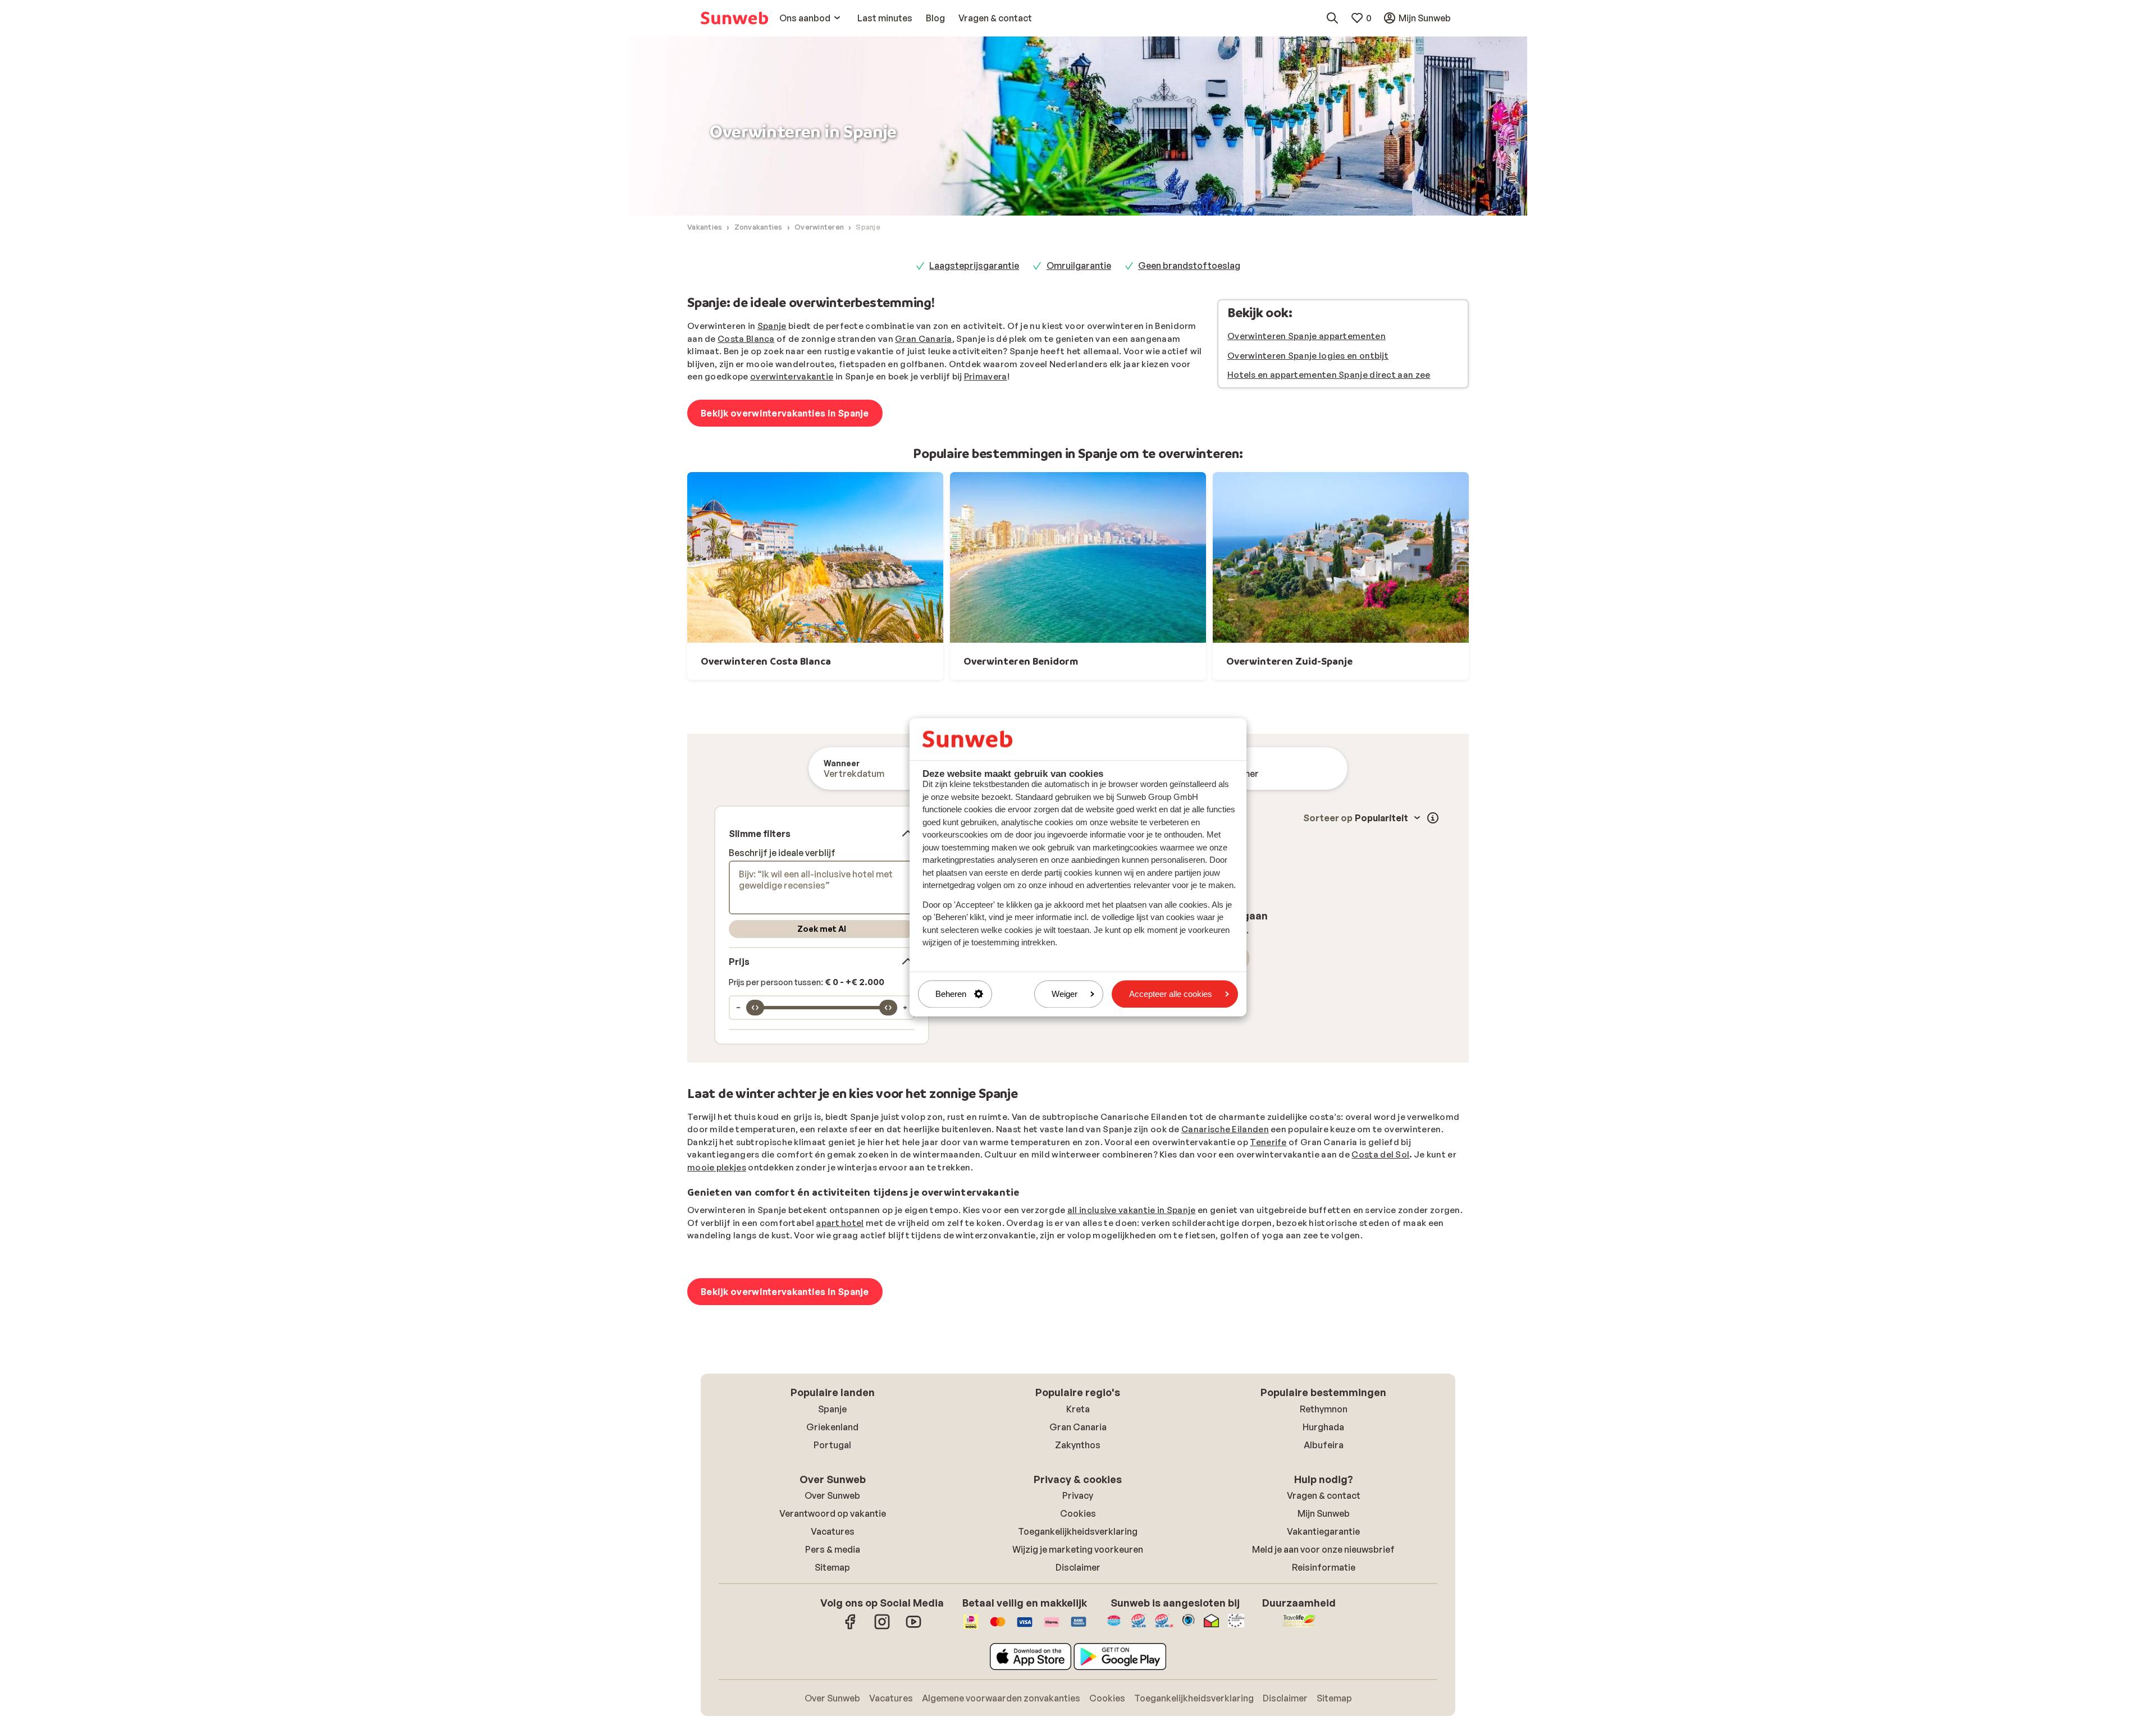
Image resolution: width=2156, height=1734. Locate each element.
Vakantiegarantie (1323, 1531)
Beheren (951, 994)
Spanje (772, 326)
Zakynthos (1078, 1445)
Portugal (832, 1445)
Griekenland (832, 1427)
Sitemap (832, 1567)
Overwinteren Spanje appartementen (1307, 336)
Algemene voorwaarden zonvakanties (1001, 1698)
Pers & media (833, 1549)
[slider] (755, 1008)
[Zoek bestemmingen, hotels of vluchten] (1332, 18)
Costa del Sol (1380, 1154)
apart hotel (840, 1223)
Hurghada (1323, 1427)
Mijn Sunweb (1324, 1513)
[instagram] (882, 1627)
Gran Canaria (924, 339)
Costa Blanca (746, 339)
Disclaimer (1078, 1567)
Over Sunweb (832, 1495)
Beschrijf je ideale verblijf (782, 853)
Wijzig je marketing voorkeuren (1078, 1549)
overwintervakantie (792, 376)
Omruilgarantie (1079, 266)
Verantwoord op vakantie (833, 1513)
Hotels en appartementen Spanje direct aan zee (1329, 375)
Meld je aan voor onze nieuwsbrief (1323, 1549)
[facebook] (851, 1627)
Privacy (1078, 1495)
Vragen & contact (1324, 1495)
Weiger (1065, 994)
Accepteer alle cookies (1171, 994)
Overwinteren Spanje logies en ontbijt (1308, 356)
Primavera (986, 376)
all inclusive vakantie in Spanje (1132, 1210)
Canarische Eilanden (1225, 1129)
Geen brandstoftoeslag (1189, 266)
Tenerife (1268, 1142)
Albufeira (1324, 1445)
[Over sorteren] (1433, 818)
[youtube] (913, 1627)
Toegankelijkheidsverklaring (1078, 1531)
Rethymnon (1324, 1409)
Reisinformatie (1324, 1567)
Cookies (1078, 1513)
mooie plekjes (717, 1167)
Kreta (1078, 1409)
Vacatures (833, 1531)
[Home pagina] (734, 18)
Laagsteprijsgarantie (974, 266)
